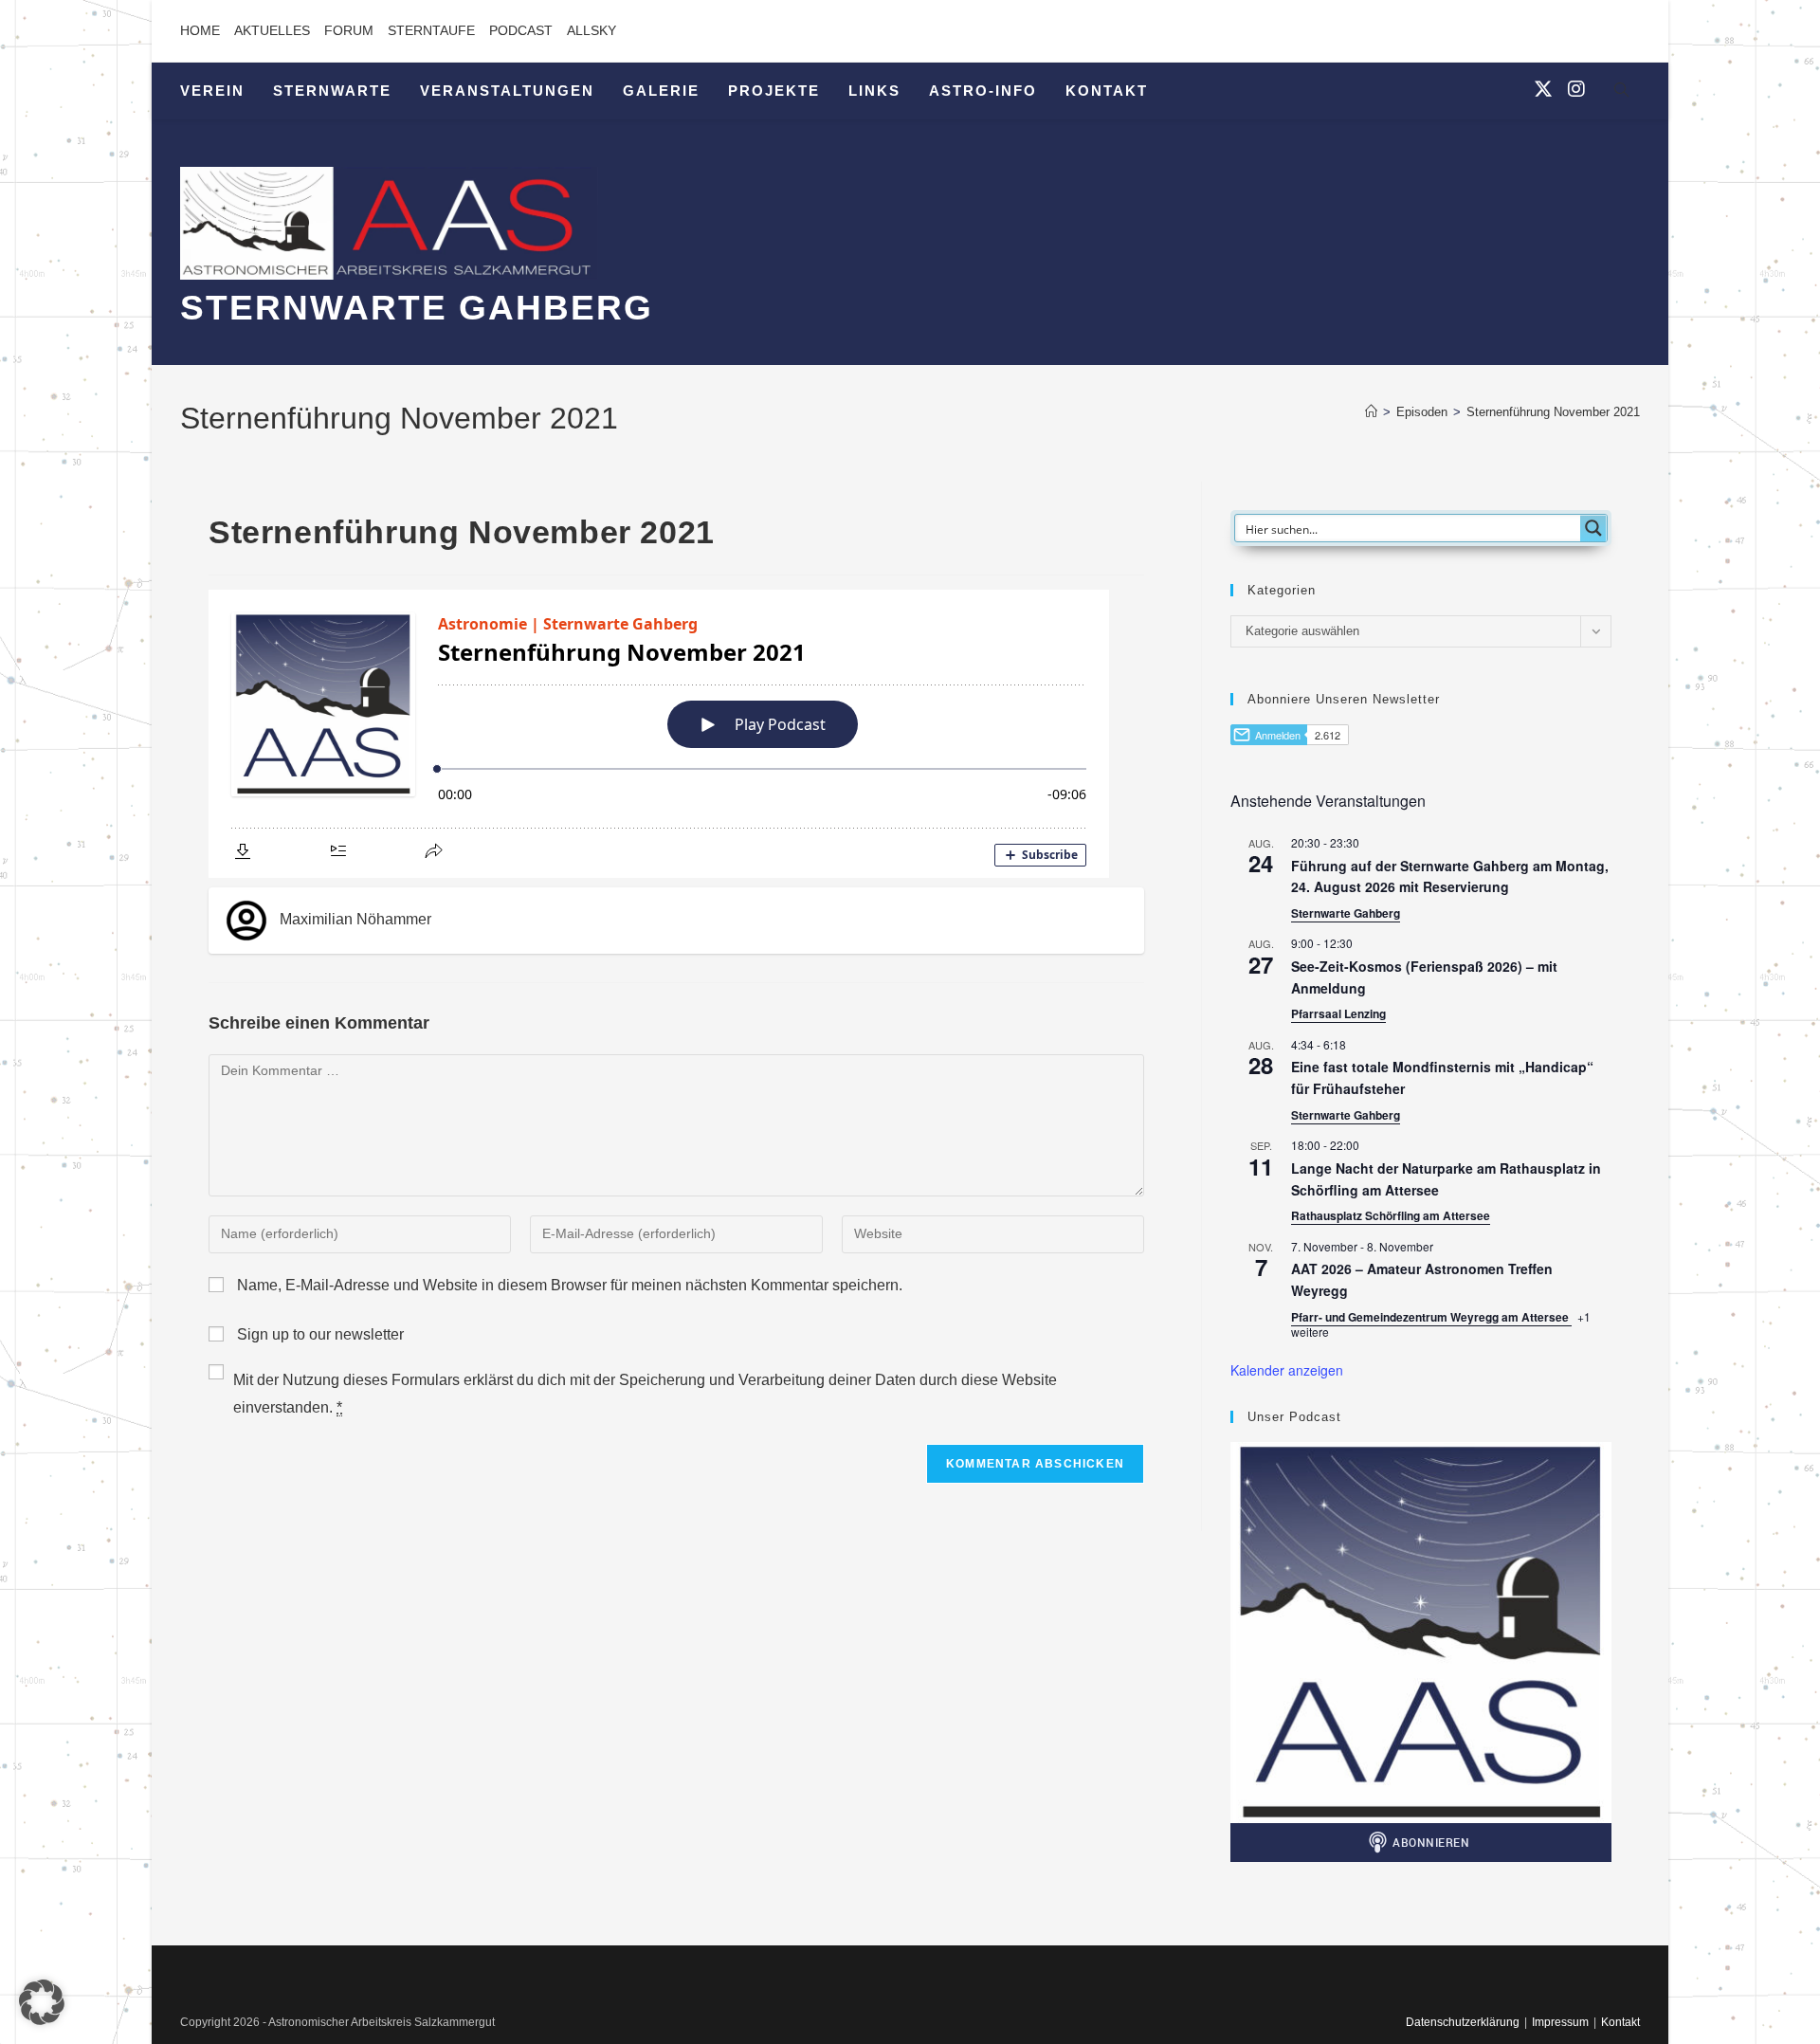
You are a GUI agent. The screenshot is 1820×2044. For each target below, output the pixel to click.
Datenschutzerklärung (1463, 2022)
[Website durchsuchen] (1621, 93)
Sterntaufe (431, 30)
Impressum (1560, 2022)
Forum (349, 30)
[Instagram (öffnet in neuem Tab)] (1576, 89)
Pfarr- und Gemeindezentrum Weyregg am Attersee (1431, 1317)
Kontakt (1620, 2022)
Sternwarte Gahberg (1346, 913)
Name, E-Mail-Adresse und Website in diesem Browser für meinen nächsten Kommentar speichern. (570, 1285)
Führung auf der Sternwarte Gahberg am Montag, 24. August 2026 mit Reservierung (1450, 876)
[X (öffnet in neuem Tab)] (1543, 89)
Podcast (521, 30)
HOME (200, 30)
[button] (42, 2002)
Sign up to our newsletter (318, 1334)
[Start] (1371, 412)
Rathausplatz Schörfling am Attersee (1391, 1215)
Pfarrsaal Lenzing (1338, 1013)
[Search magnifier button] (1593, 528)
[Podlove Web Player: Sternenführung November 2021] (676, 734)
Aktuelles (272, 30)
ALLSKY (591, 30)
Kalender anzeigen (1287, 1370)
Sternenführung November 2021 (1553, 412)
